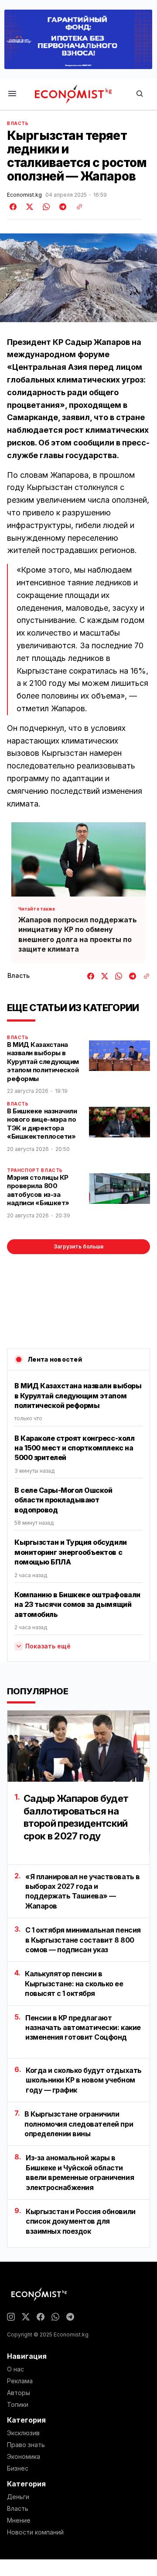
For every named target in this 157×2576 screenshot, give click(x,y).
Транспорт (23, 1170)
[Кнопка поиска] (140, 94)
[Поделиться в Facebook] (14, 207)
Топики (18, 2405)
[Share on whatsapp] (45, 207)
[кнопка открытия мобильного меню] (12, 94)
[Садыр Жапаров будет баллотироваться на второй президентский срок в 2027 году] (78, 1746)
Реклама (20, 2381)
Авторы (19, 2393)
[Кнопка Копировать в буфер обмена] (76, 207)
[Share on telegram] (61, 207)
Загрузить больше (79, 1246)
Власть (18, 123)
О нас (15, 2369)
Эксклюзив (23, 2433)
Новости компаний (35, 2532)
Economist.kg (24, 195)
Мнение (19, 2520)
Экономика (24, 2457)
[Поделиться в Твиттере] (28, 207)
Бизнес (18, 2468)
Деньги (18, 2497)
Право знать (26, 2445)
